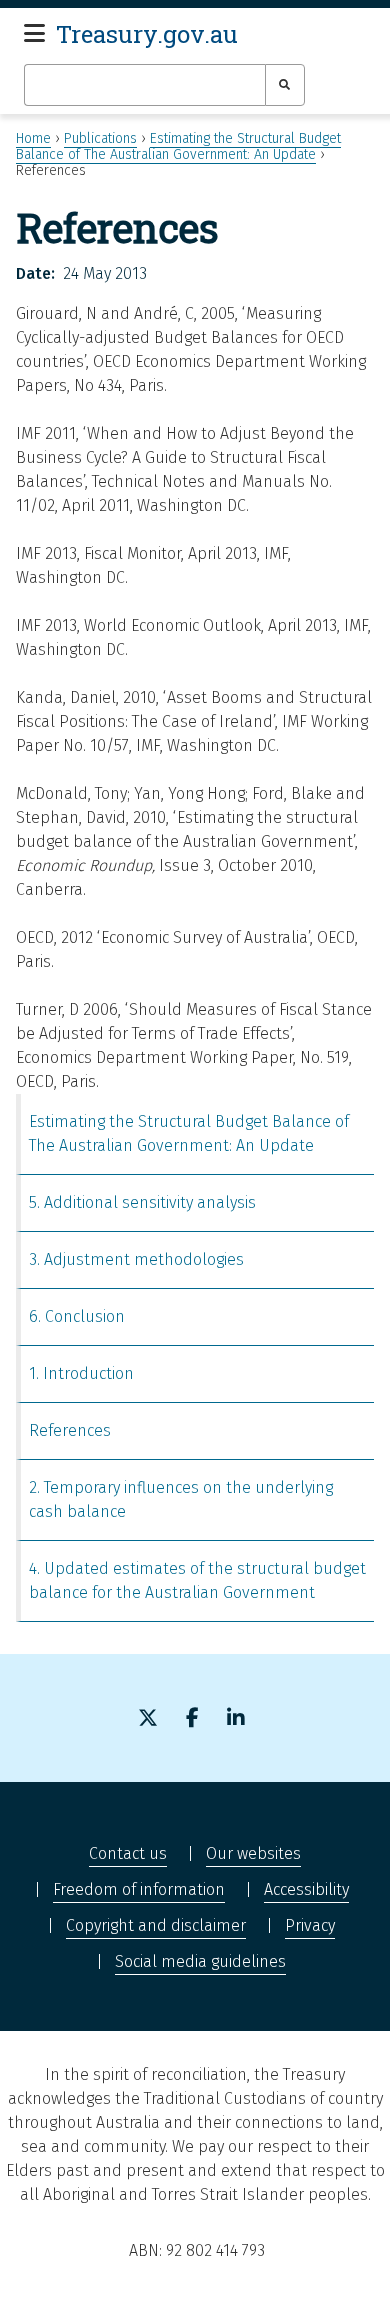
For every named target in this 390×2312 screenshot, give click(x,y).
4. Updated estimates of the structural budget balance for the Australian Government (197, 1580)
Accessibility (306, 1889)
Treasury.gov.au (147, 34)
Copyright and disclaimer (156, 1925)
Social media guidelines (200, 1961)
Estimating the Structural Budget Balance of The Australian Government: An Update (178, 146)
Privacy (310, 1925)
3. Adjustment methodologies (136, 1259)
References (70, 1430)
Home (33, 138)
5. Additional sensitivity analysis (142, 1202)
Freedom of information (139, 1889)
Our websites (253, 1853)
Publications (100, 138)
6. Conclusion (77, 1316)
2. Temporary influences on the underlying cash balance (181, 1499)
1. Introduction (81, 1373)
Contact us (128, 1853)
